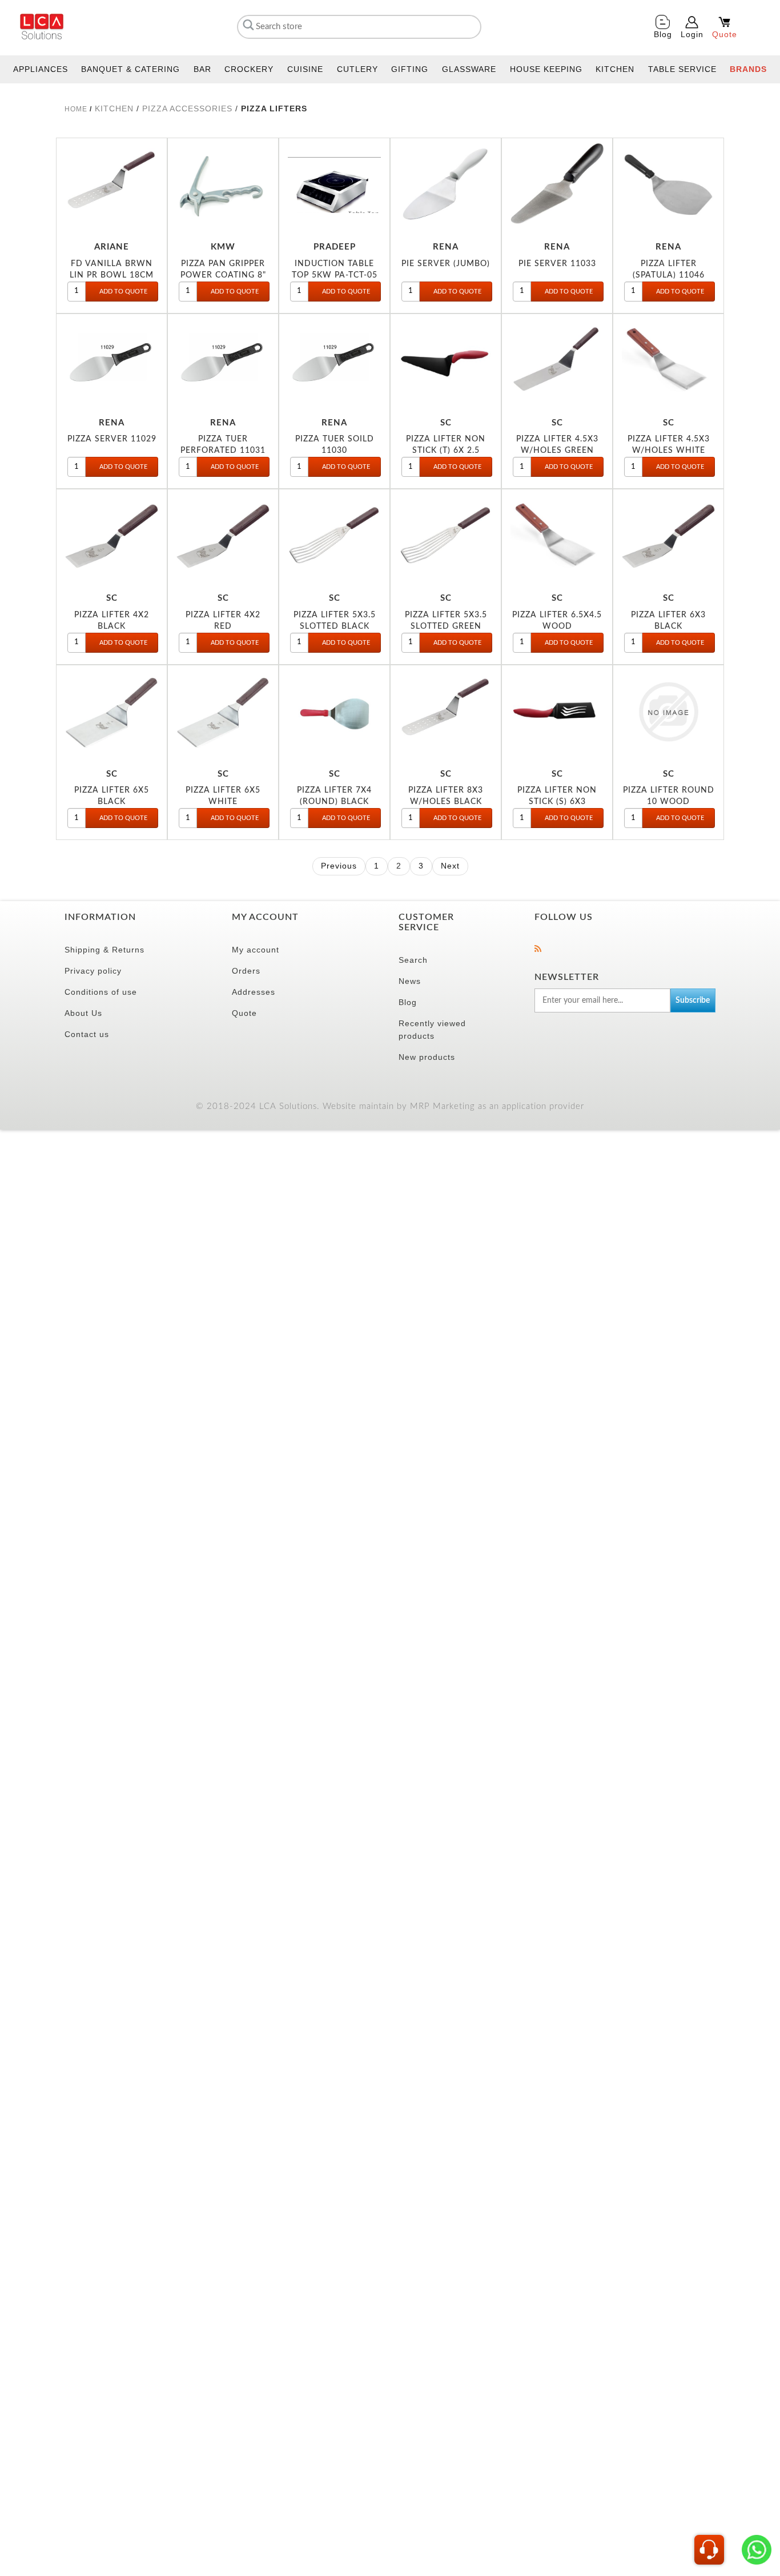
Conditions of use (101, 992)
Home (76, 109)
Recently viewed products (432, 1030)
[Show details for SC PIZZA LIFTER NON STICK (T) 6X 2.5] (446, 361)
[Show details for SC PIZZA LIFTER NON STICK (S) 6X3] (557, 712)
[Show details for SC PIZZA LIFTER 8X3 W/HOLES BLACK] (446, 712)
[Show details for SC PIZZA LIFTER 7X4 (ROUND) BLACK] (334, 712)
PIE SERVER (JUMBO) (446, 264)
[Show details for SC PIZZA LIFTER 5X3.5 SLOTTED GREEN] (446, 536)
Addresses (254, 992)
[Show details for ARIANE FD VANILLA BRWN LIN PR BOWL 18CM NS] (112, 185)
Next (450, 866)
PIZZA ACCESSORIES (187, 108)
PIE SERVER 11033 (557, 264)
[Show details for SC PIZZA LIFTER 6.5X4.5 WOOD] (557, 536)
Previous (339, 866)
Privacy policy (93, 971)
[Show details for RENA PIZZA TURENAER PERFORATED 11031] (223, 361)
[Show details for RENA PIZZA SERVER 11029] (112, 361)
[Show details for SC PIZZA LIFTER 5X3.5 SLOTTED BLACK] (334, 536)
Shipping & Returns (104, 950)
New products (427, 1057)
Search (413, 960)
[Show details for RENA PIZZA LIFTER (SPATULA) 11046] (668, 185)
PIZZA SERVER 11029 (112, 439)
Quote (244, 1013)
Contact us (87, 1034)
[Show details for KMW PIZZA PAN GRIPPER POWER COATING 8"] (223, 185)
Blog (408, 1002)
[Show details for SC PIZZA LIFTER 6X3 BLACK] (668, 536)
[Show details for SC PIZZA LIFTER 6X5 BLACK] (112, 712)
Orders (246, 971)
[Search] (247, 25)
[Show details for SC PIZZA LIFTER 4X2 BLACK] (112, 536)
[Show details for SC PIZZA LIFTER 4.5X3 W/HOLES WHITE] (668, 361)
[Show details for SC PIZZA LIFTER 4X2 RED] (223, 536)
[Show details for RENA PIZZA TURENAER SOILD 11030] (334, 361)
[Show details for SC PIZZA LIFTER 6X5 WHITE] (223, 712)
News (410, 981)
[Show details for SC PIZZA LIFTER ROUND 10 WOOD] (668, 712)
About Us (83, 1013)
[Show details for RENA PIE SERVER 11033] (557, 185)
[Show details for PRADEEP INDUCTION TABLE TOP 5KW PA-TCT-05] (334, 185)
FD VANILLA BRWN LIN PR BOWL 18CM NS (112, 275)
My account (256, 950)
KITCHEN (116, 108)
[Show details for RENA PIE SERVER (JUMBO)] (446, 185)
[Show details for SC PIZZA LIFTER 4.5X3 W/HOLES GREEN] (557, 361)
